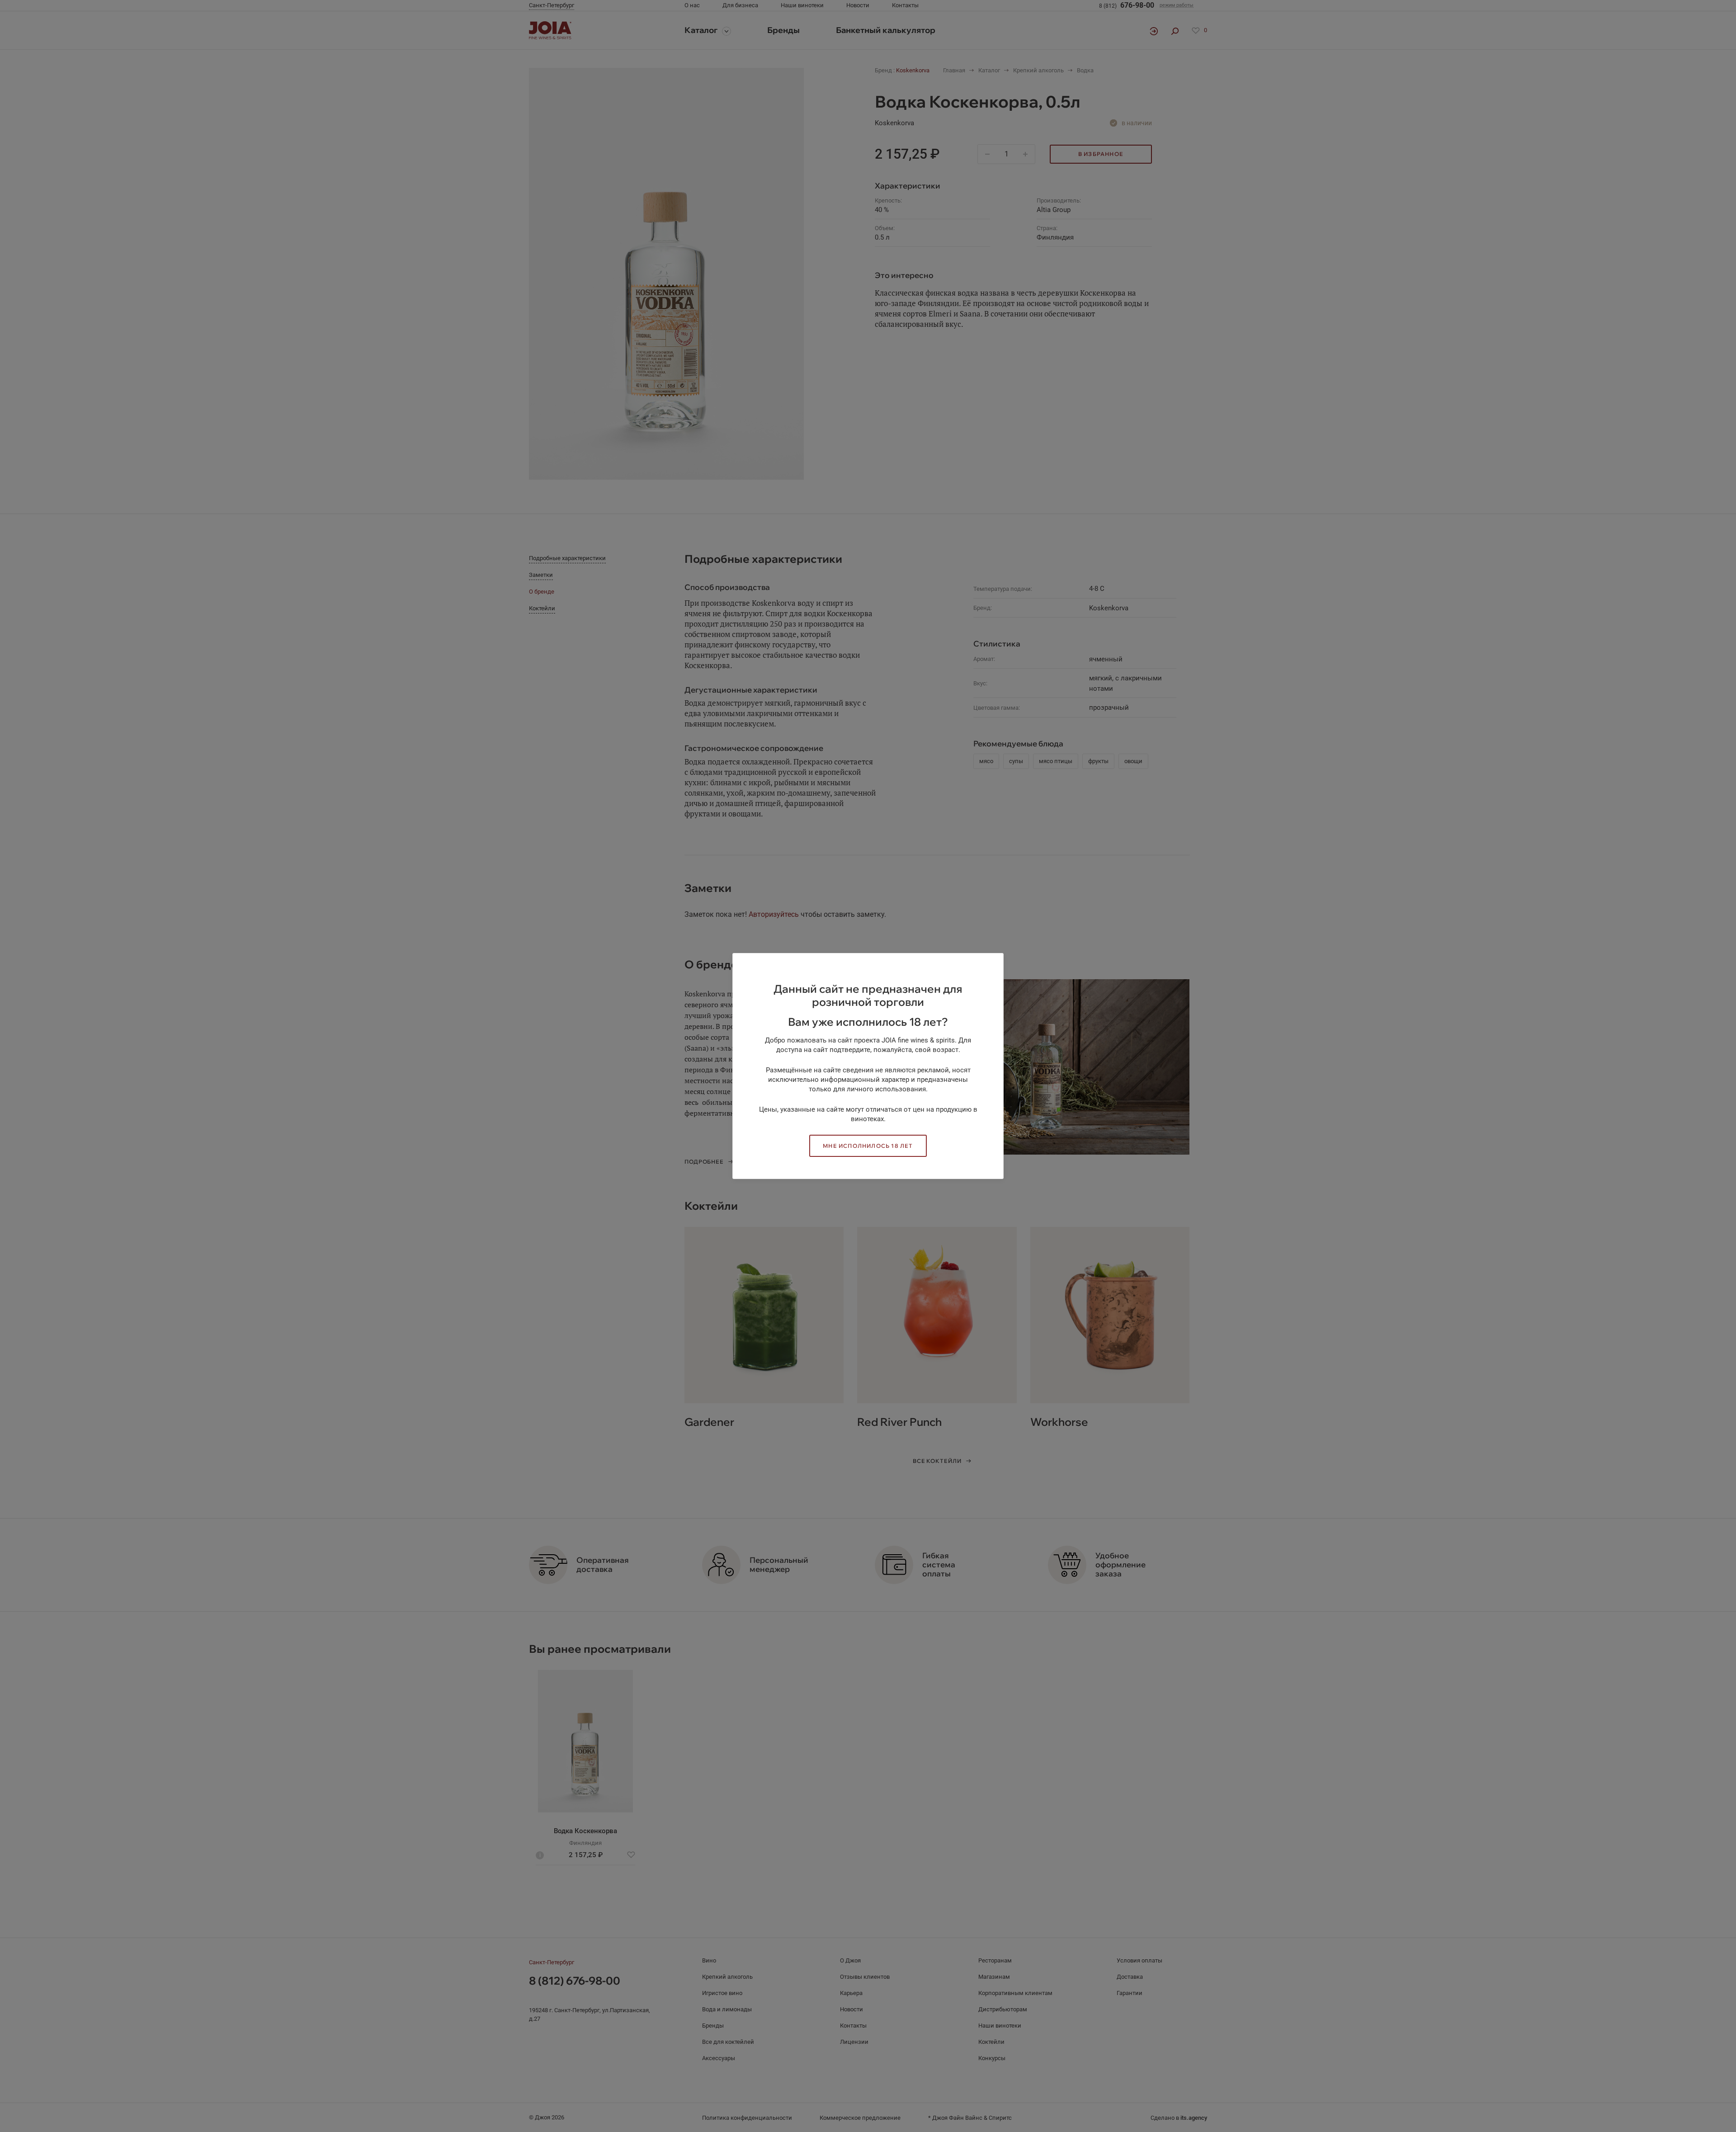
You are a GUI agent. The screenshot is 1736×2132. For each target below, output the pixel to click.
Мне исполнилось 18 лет (868, 1146)
